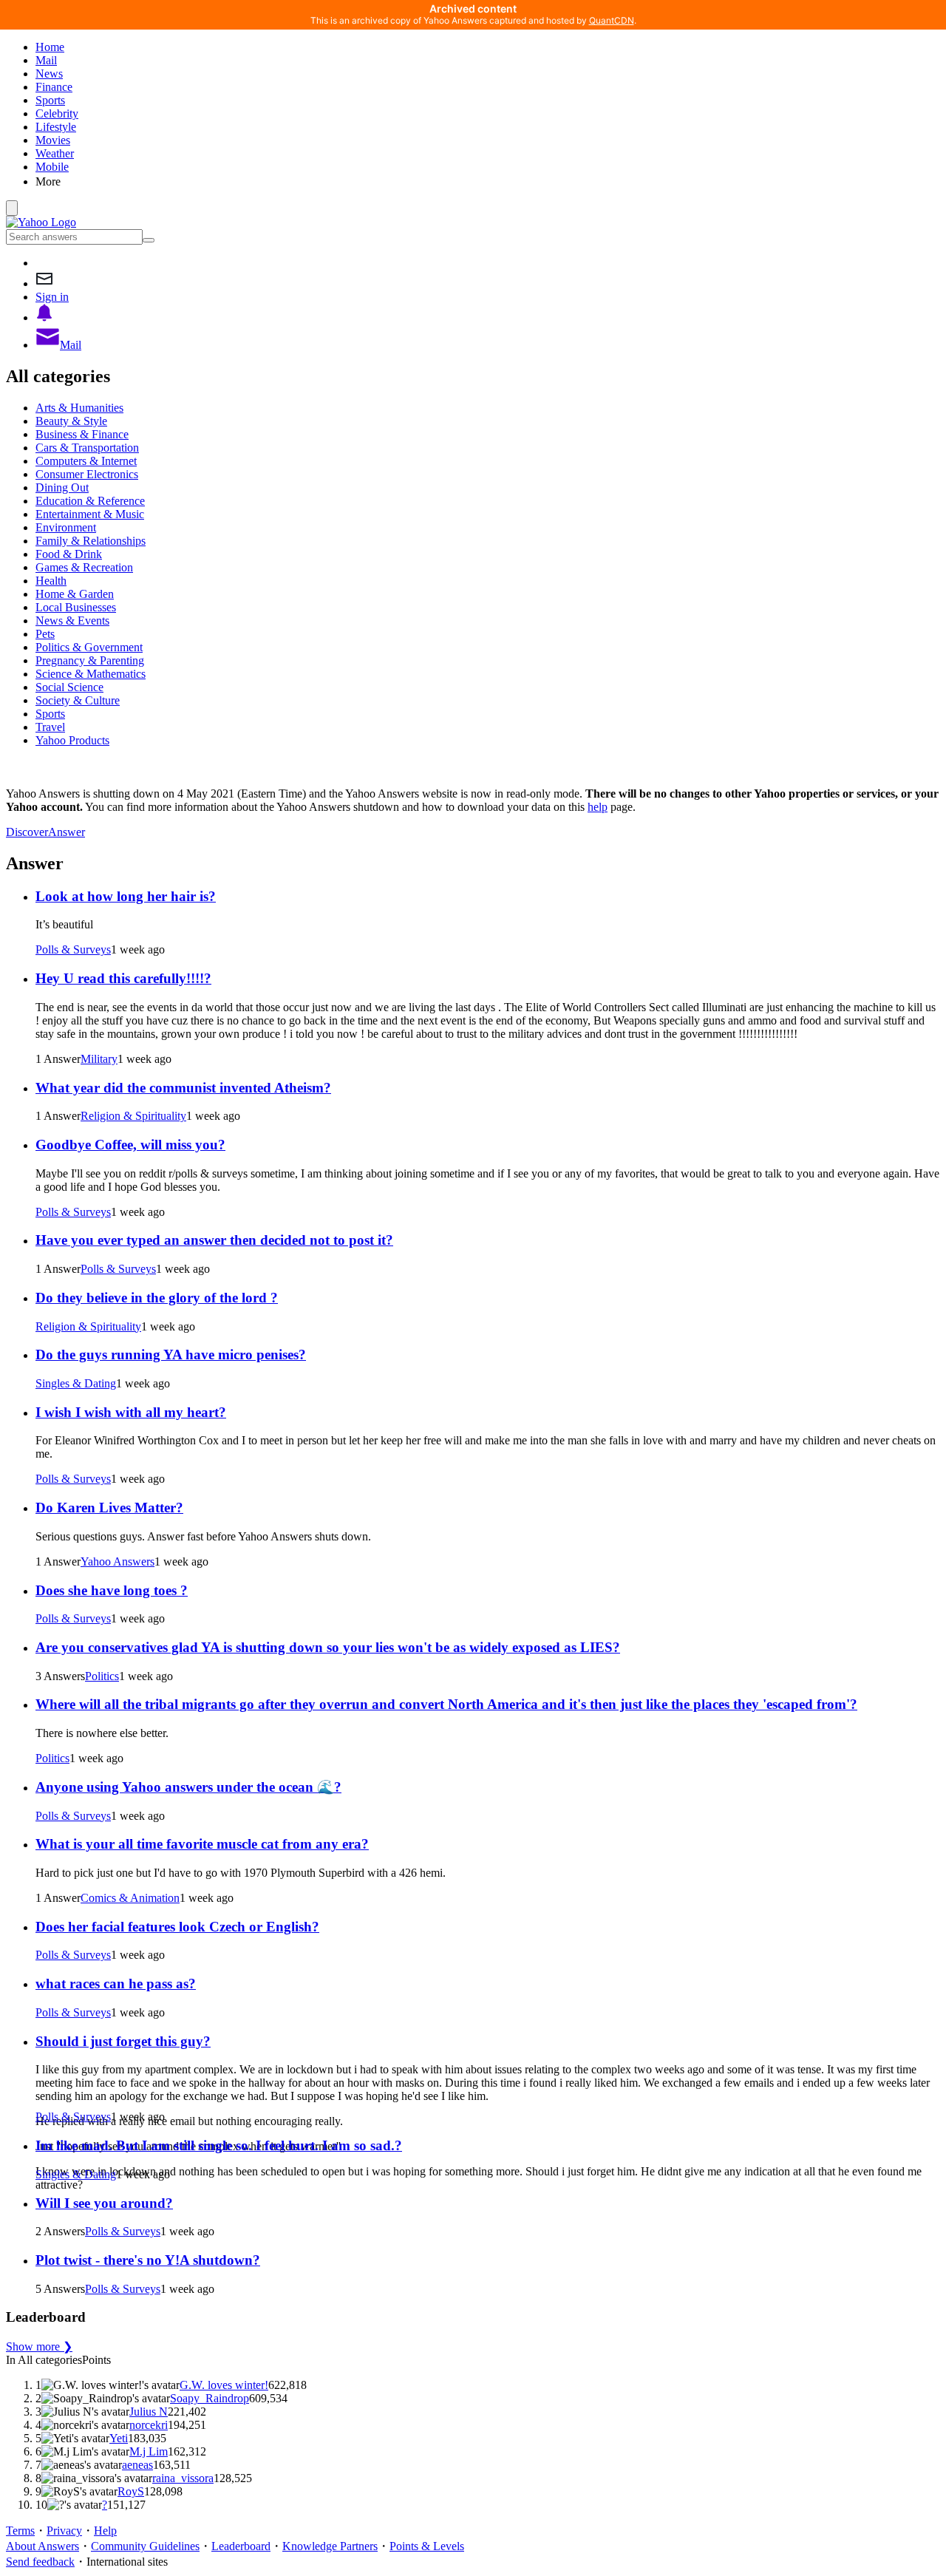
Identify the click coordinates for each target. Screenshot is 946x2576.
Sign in (52, 297)
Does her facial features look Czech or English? (177, 1927)
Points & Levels (427, 2546)
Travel (50, 727)
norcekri (149, 2425)
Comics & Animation (130, 1898)
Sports (50, 100)
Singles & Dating (76, 1383)
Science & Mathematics (91, 674)
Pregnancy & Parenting (90, 660)
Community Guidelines (145, 2546)
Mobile (52, 167)
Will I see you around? (104, 2203)
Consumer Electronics (87, 474)
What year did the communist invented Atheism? (183, 1088)
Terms (20, 2531)
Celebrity (57, 113)
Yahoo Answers (118, 1561)
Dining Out (62, 487)
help (598, 807)
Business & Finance (82, 434)
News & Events (72, 621)
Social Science (69, 687)
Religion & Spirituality (133, 1116)
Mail (46, 60)
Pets (45, 634)
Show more (39, 2346)
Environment (66, 527)
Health (51, 581)
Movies (53, 140)
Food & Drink (69, 554)
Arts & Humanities (79, 408)
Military (99, 1059)
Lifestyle (56, 127)
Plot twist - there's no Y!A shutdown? (148, 2260)
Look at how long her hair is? (126, 896)
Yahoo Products (72, 740)
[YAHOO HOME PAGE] (41, 222)
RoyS (131, 2491)
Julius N (149, 2412)
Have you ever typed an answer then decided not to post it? (214, 1240)
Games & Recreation (84, 567)
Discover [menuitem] (27, 832)
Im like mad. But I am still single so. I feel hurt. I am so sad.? (219, 2145)
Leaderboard (241, 2546)
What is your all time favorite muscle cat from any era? (202, 1844)
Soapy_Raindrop (210, 2398)
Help (105, 2531)
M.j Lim (149, 2451)
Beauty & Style (71, 421)
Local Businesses (76, 607)
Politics (102, 1676)
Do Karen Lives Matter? (109, 1508)
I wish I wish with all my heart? (131, 1412)
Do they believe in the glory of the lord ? (157, 1298)
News (49, 74)
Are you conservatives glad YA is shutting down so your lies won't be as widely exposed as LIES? (328, 1647)
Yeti (119, 2438)
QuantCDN (612, 20)
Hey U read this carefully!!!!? (123, 978)
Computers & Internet (86, 461)
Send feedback (40, 2562)
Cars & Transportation (87, 448)
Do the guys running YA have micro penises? (171, 1355)
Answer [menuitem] (67, 832)
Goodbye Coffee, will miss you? (130, 1145)
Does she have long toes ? (112, 1590)
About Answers (42, 2546)
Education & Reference (90, 501)
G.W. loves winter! (224, 2385)
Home (50, 47)
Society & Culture (78, 700)
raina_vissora (183, 2478)
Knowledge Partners (330, 2546)
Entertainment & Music (90, 514)
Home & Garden (75, 594)
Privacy (64, 2531)
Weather (55, 153)
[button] (488, 181)
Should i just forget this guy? (123, 2041)
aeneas (137, 2465)
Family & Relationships (91, 541)
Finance (54, 87)
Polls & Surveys (73, 949)
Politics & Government (89, 647)
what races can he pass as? (116, 1984)
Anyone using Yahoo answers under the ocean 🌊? (188, 1787)
